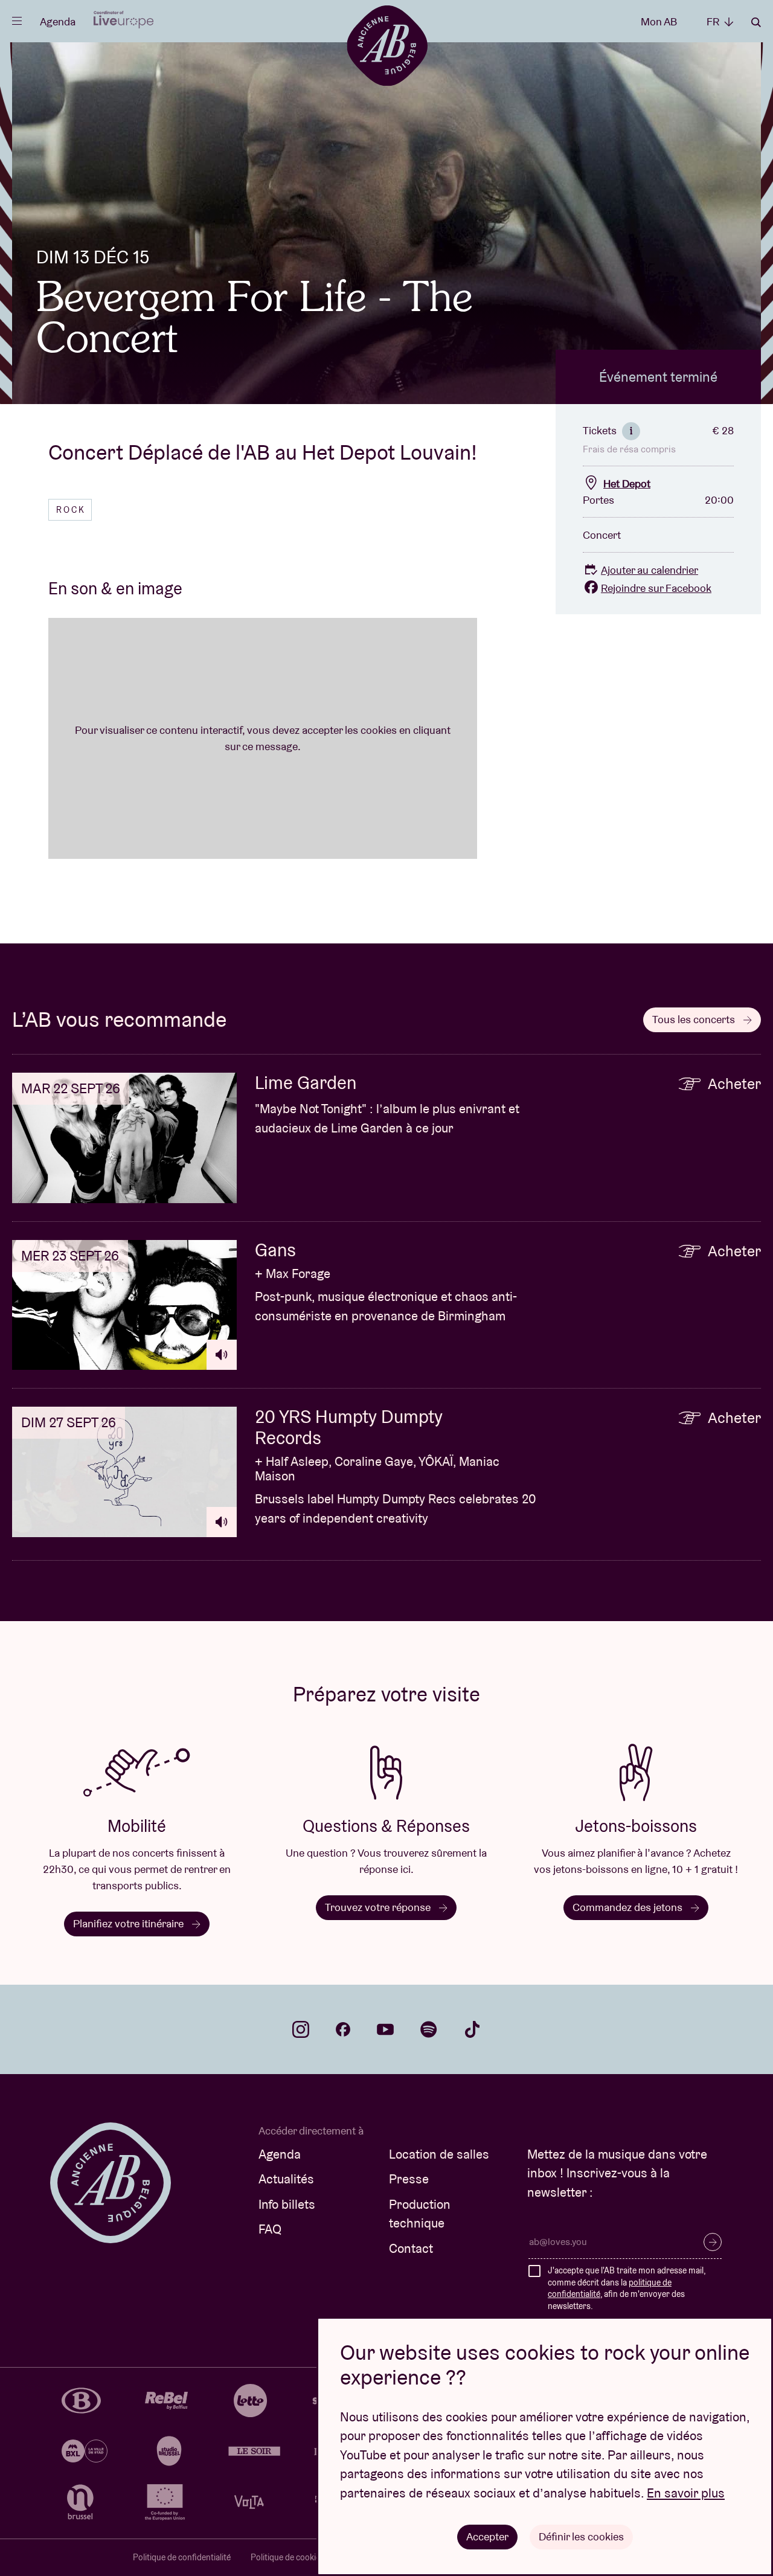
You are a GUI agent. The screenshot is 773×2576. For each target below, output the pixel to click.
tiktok (472, 2029)
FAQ (270, 2229)
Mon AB (659, 21)
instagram (301, 2029)
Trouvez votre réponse (379, 1907)
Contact (411, 2248)
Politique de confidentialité (182, 2557)
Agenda (58, 21)
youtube (385, 2029)
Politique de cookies (287, 2557)
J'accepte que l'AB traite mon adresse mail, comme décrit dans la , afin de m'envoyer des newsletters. (627, 2288)
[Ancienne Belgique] (387, 45)
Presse (409, 2179)
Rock (71, 510)
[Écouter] (222, 1355)
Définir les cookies (581, 2536)
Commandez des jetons (629, 1907)
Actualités (286, 2179)
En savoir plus (686, 2493)
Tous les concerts (695, 1019)
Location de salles (439, 2154)
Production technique (420, 2214)
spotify (429, 2029)
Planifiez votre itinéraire (130, 1923)
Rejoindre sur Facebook (656, 588)
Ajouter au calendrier (650, 570)
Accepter (487, 2536)
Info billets (287, 2204)
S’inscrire (713, 2242)
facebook (343, 2029)
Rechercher (756, 22)
